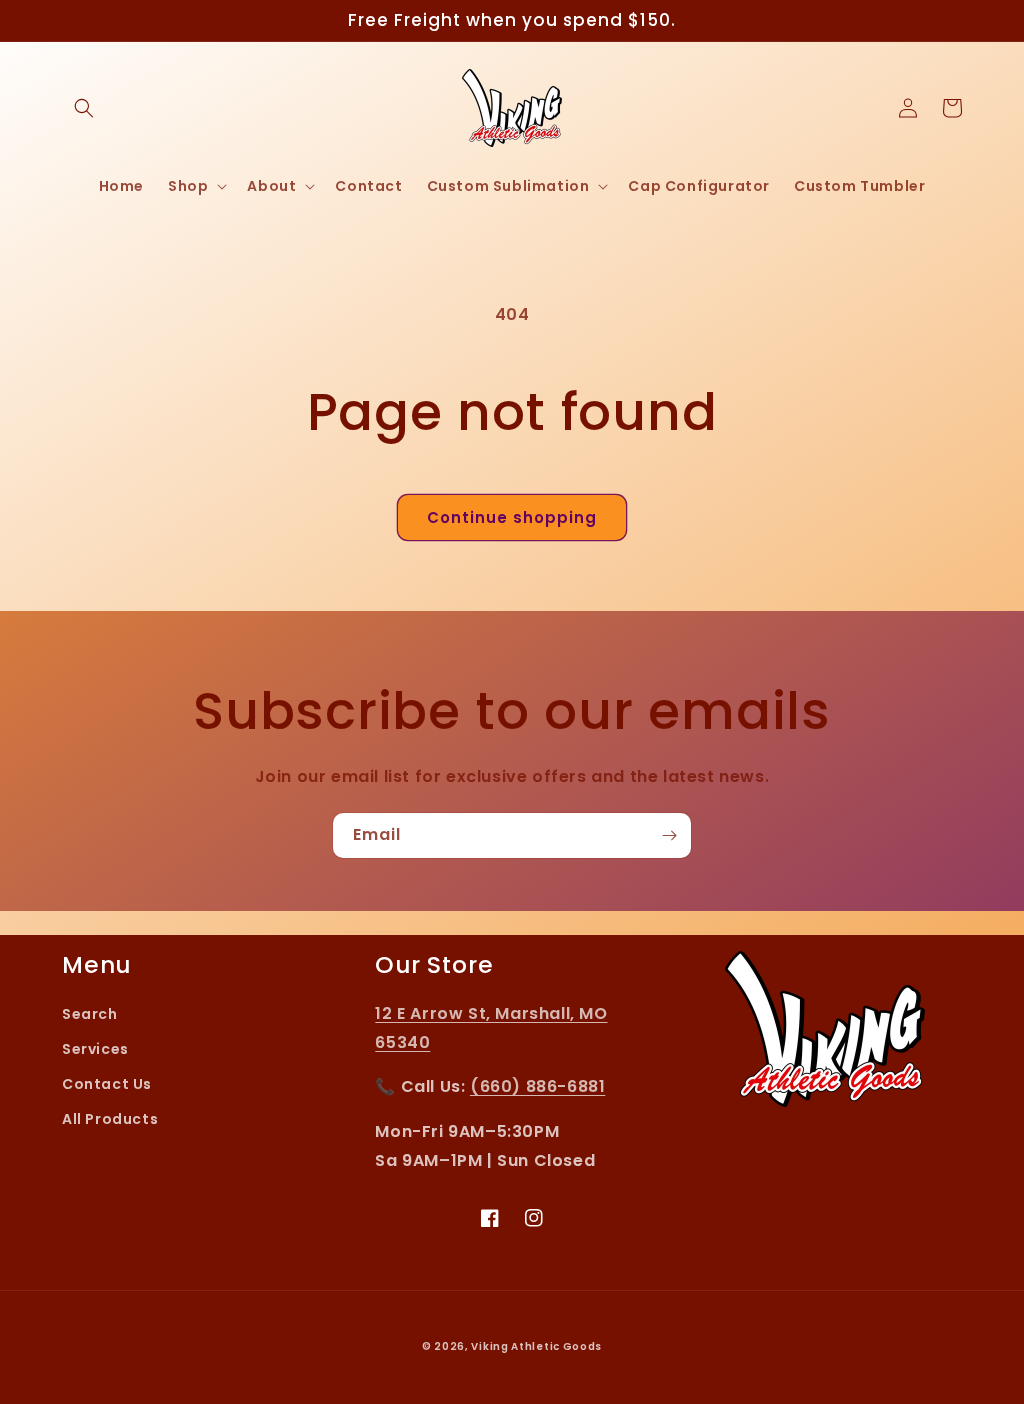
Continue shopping (512, 517)
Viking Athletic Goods (536, 1346)
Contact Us (107, 1084)
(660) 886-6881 (537, 1086)
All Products (110, 1119)
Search (90, 1014)
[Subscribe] (669, 835)
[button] (84, 108)
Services (95, 1049)
